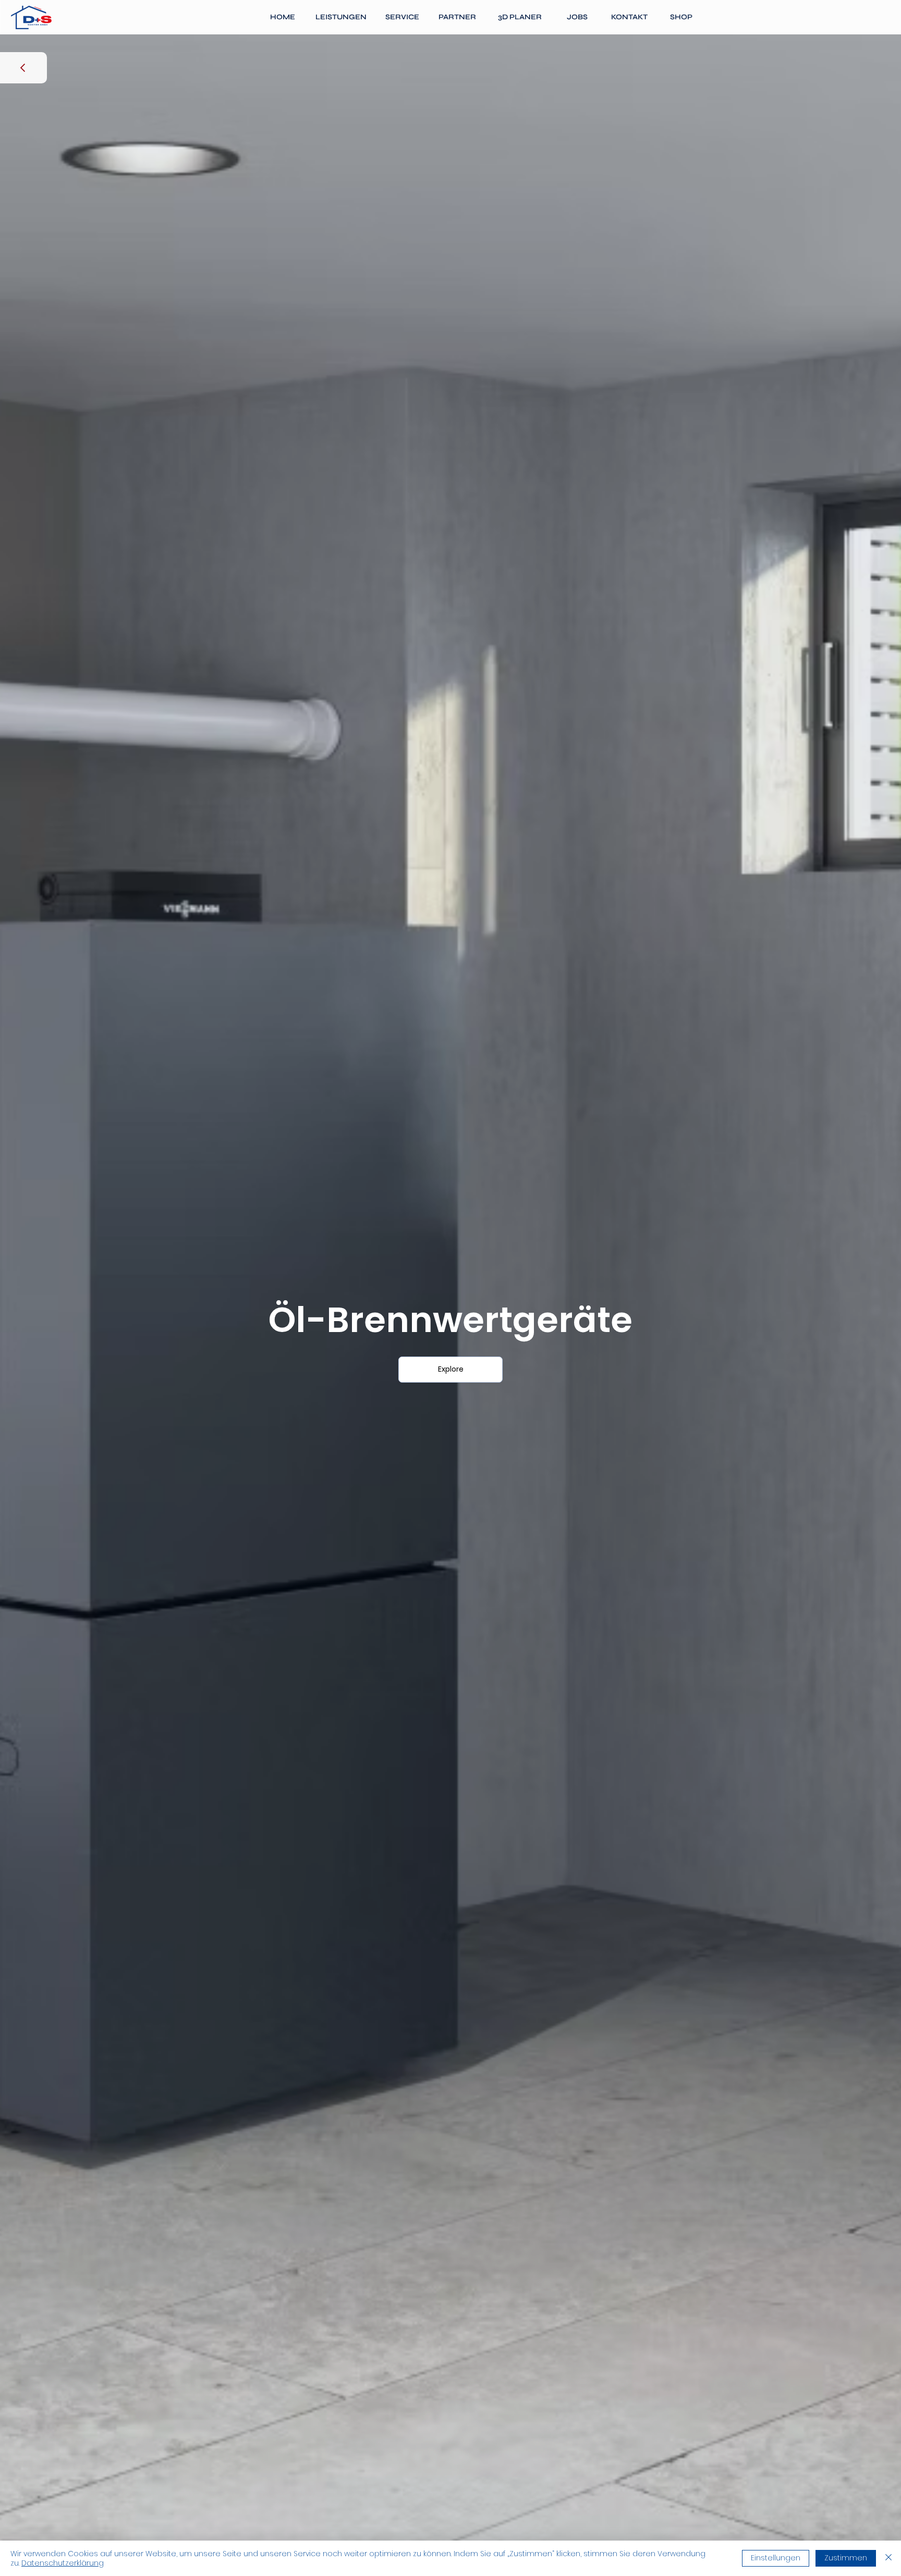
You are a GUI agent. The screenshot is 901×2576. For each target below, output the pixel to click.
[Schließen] (888, 2558)
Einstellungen (776, 2558)
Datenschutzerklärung (63, 2563)
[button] (341, 17)
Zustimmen (846, 2558)
